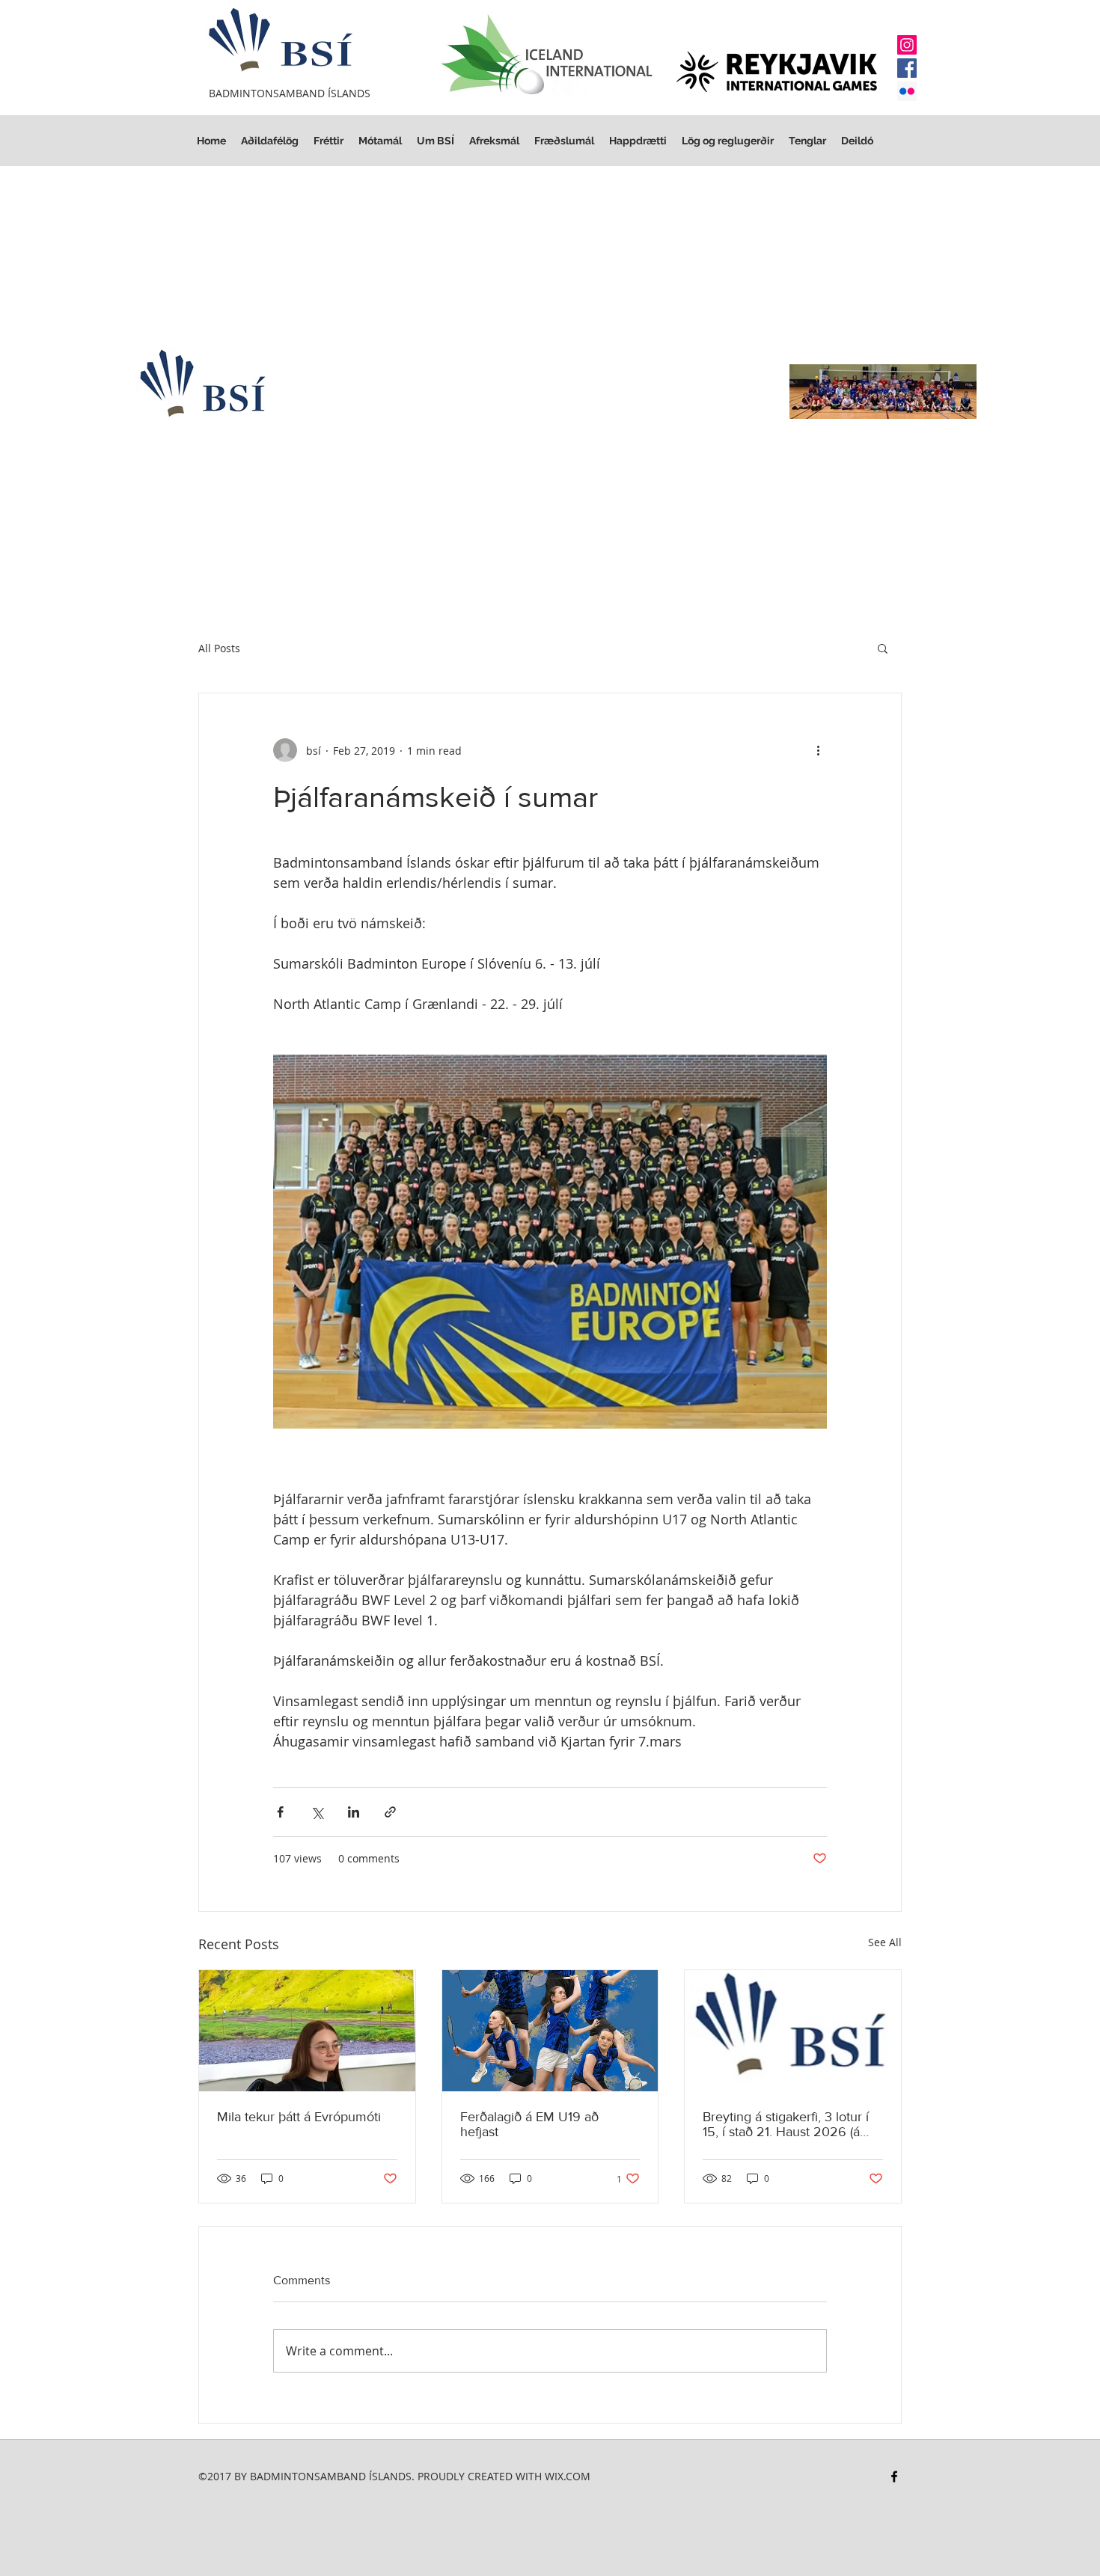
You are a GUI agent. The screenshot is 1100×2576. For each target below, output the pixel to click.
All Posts (219, 648)
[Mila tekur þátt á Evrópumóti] (307, 2031)
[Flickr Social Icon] (907, 91)
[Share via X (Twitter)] (317, 1812)
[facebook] (894, 2477)
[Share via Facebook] (280, 1812)
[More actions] (818, 750)
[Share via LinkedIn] (354, 1812)
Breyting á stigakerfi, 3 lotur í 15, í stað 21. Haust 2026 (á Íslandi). (786, 2124)
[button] (728, 141)
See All (885, 1942)
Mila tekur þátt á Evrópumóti (299, 2117)
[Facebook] (907, 68)
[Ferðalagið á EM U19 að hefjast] (550, 2031)
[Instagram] (907, 45)
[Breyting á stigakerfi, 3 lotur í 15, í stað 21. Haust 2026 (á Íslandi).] (793, 2031)
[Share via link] (390, 1812)
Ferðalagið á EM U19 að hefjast (529, 2124)
